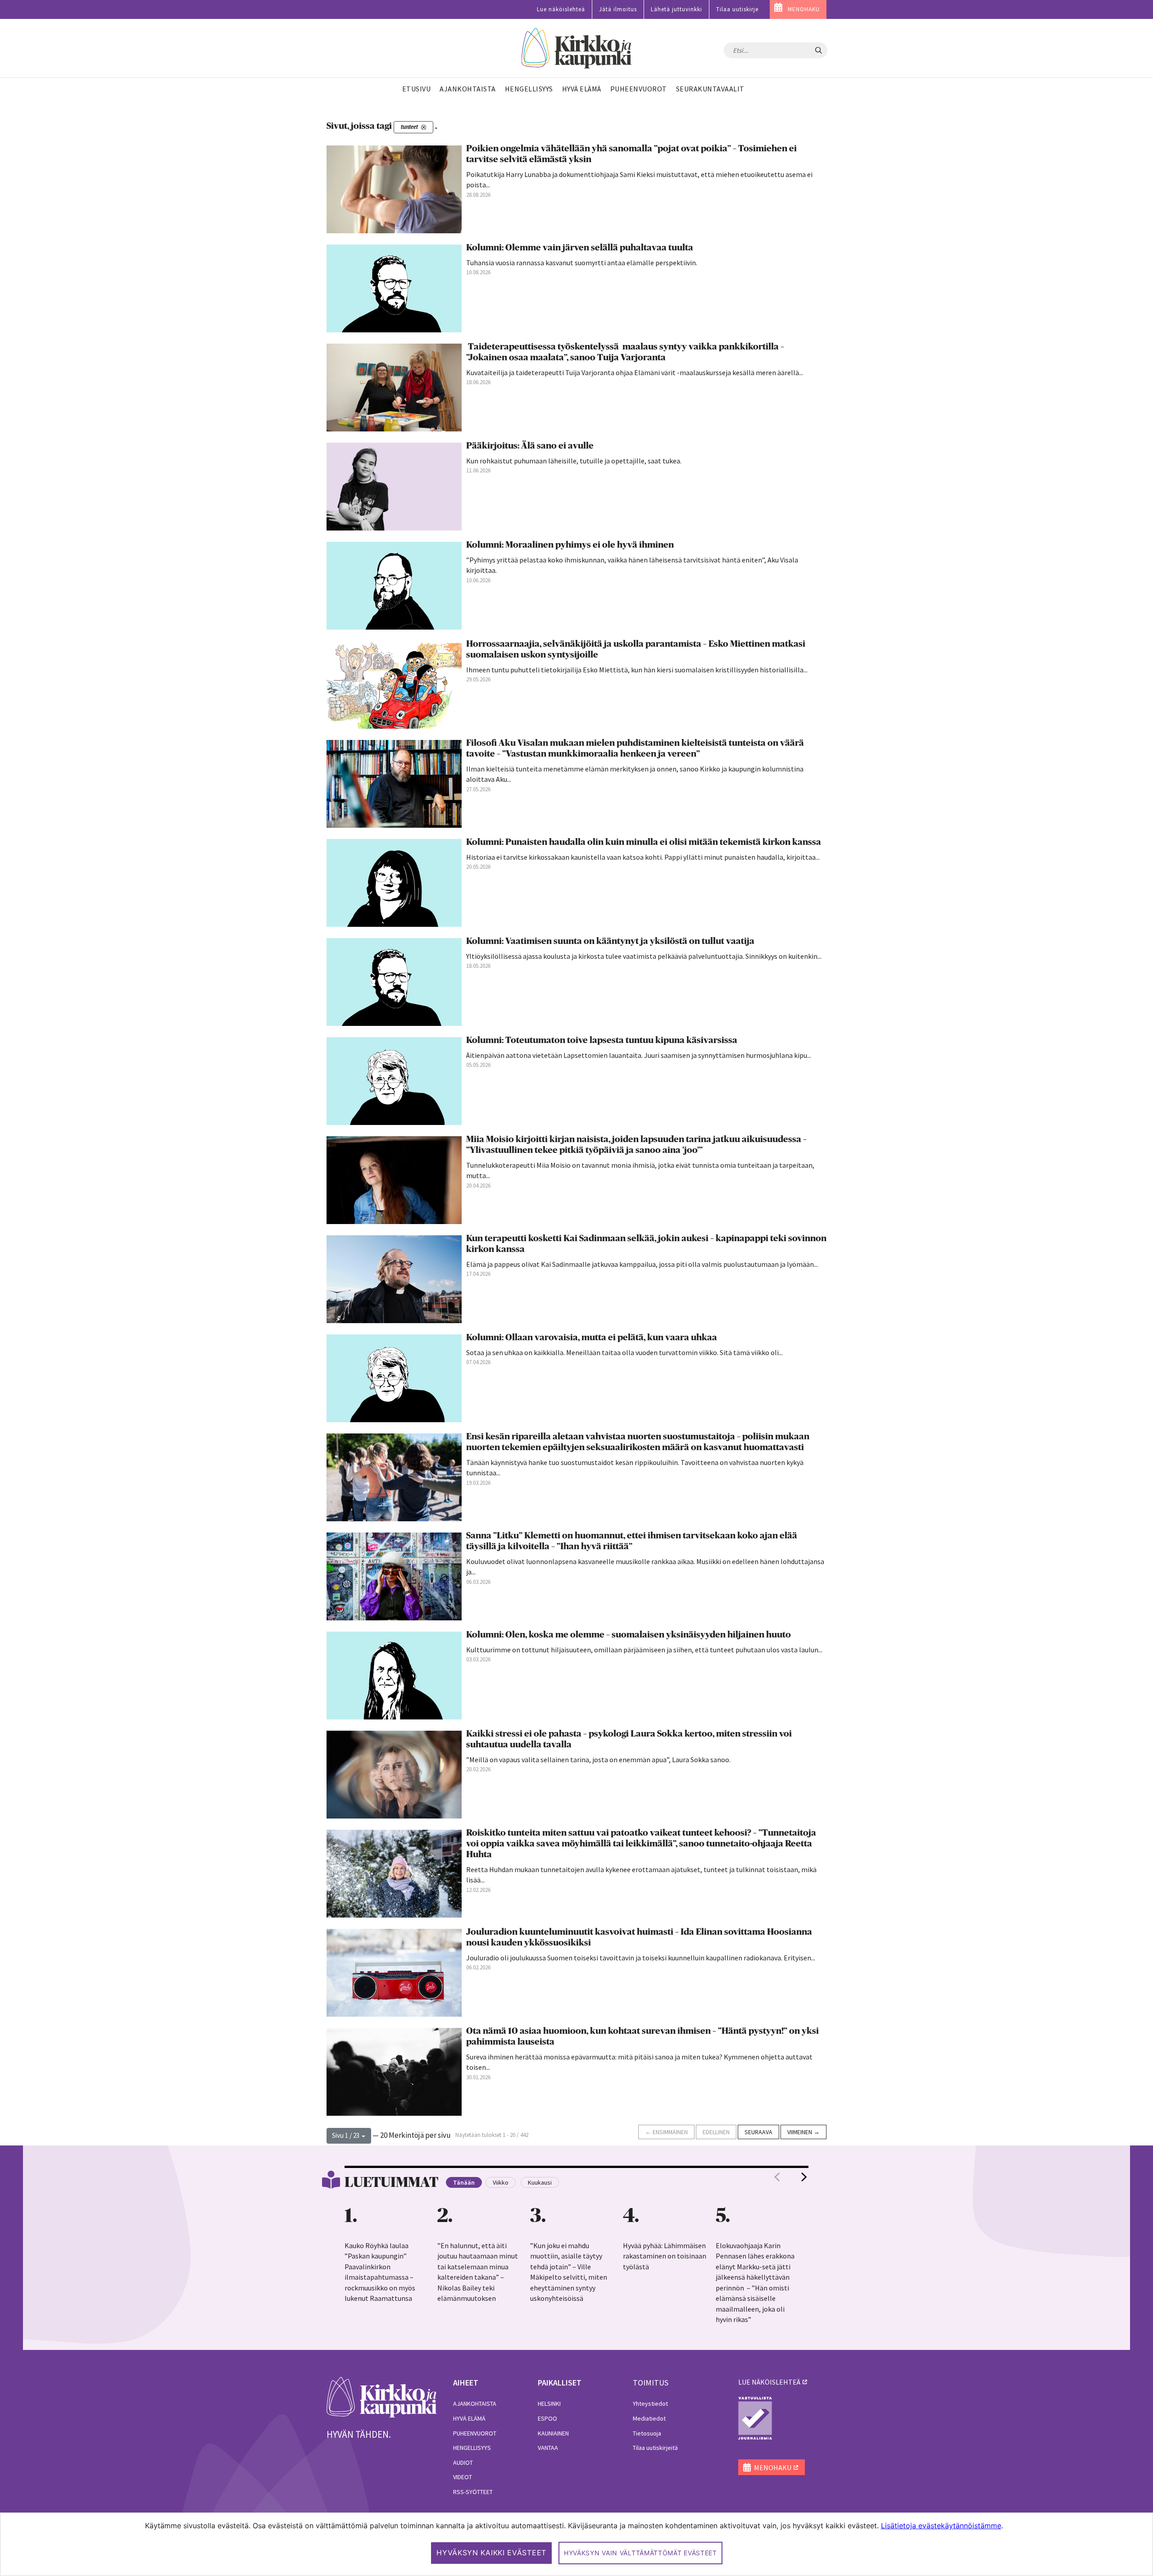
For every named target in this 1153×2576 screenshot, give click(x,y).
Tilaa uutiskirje (737, 9)
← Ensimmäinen (666, 2132)
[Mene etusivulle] (382, 2396)
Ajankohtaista (475, 2404)
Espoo (547, 2418)
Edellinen (716, 2132)
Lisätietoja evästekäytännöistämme (941, 2526)
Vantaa (548, 2448)
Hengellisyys (472, 2448)
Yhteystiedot (650, 2404)
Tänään (464, 2182)
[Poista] (424, 127)
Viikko (501, 2182)
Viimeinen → (803, 2132)
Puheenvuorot (475, 2433)
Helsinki (549, 2404)
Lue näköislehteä (561, 9)
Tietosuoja (647, 2433)
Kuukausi (540, 2182)
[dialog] (576, 2544)
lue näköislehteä (769, 2382)
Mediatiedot (649, 2418)
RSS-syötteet (473, 2492)
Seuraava (758, 2132)
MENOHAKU (804, 9)
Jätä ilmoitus (618, 9)
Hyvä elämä (469, 2418)
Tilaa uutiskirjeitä (655, 2448)
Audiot (463, 2463)
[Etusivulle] (577, 48)
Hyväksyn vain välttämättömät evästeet (640, 2553)
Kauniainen (553, 2433)
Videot (463, 2477)
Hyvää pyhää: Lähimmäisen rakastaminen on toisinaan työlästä (665, 2256)
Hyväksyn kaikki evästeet (491, 2553)
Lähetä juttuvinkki (676, 9)
